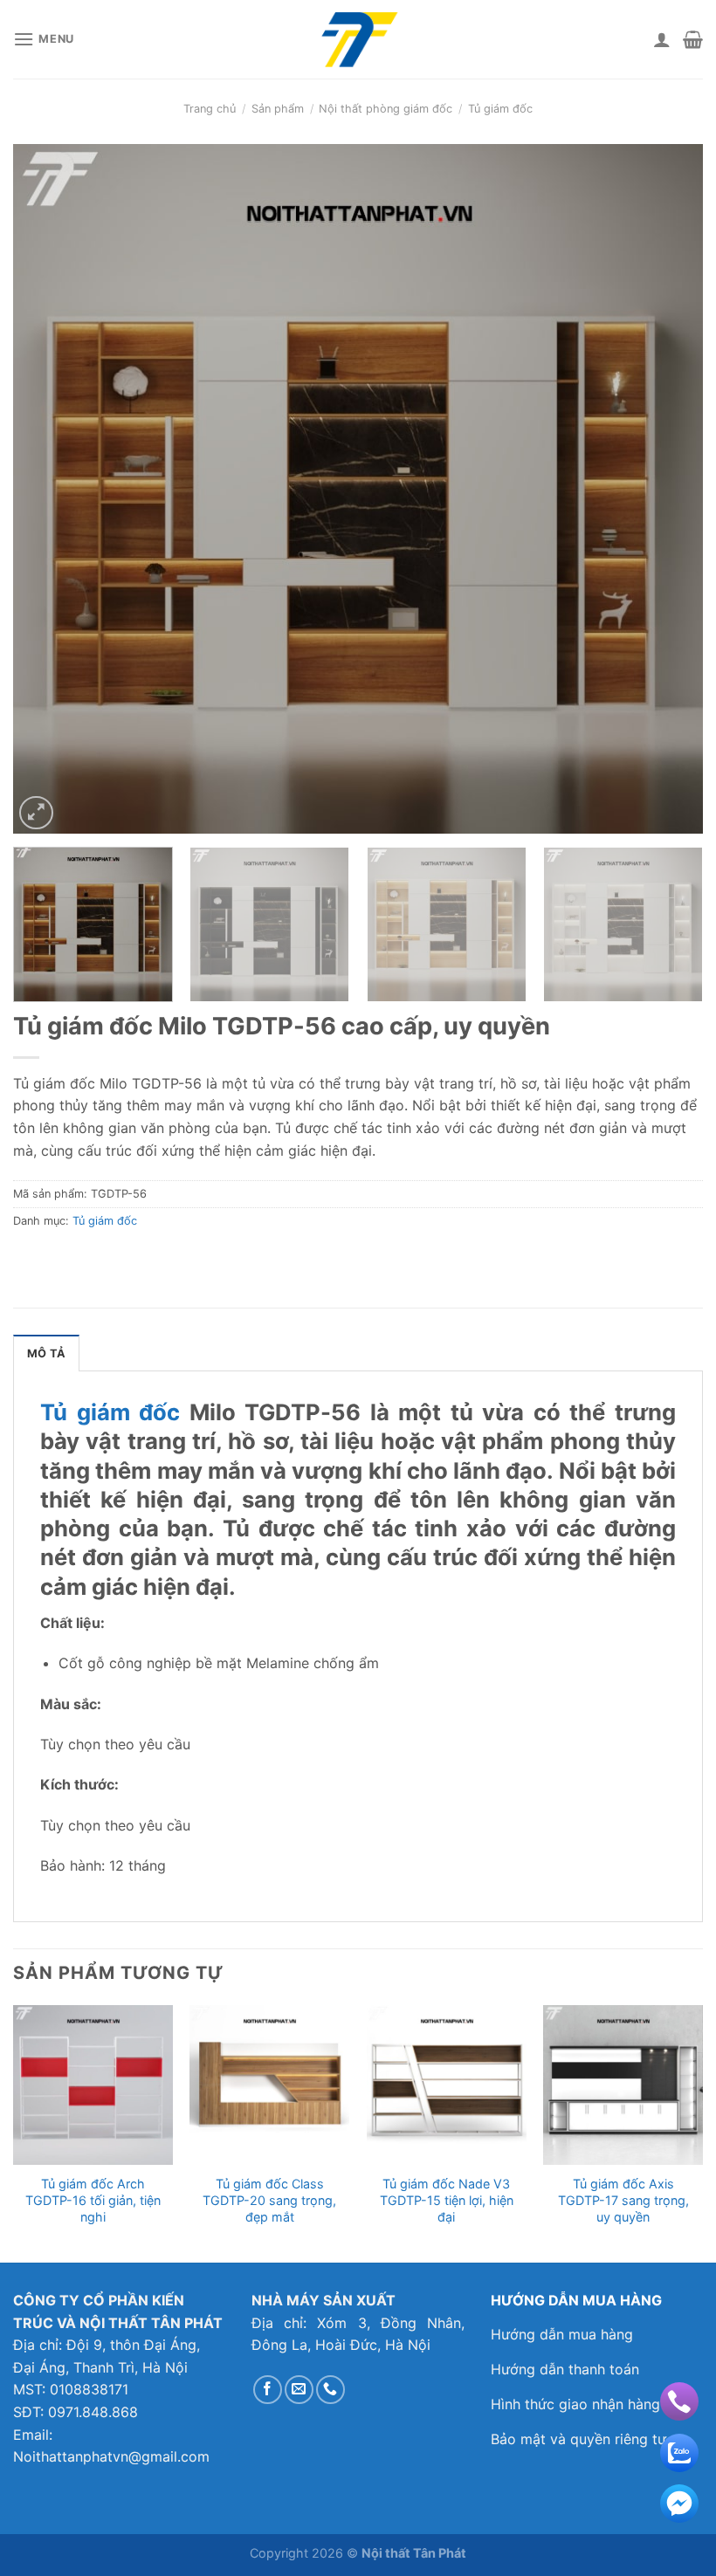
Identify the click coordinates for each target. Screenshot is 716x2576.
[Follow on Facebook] (268, 2390)
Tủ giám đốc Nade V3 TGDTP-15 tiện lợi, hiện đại (447, 2200)
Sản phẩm (278, 109)
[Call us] (330, 2390)
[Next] (667, 489)
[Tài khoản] (662, 39)
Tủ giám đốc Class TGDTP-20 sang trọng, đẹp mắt (269, 2200)
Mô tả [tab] (46, 1353)
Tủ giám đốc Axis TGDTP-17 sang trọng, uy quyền (623, 2200)
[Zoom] (36, 813)
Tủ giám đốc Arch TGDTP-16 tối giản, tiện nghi (93, 2200)
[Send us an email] (299, 2390)
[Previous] (49, 489)
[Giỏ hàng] (693, 39)
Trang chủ (210, 109)
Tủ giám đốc (500, 109)
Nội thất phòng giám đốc (386, 109)
